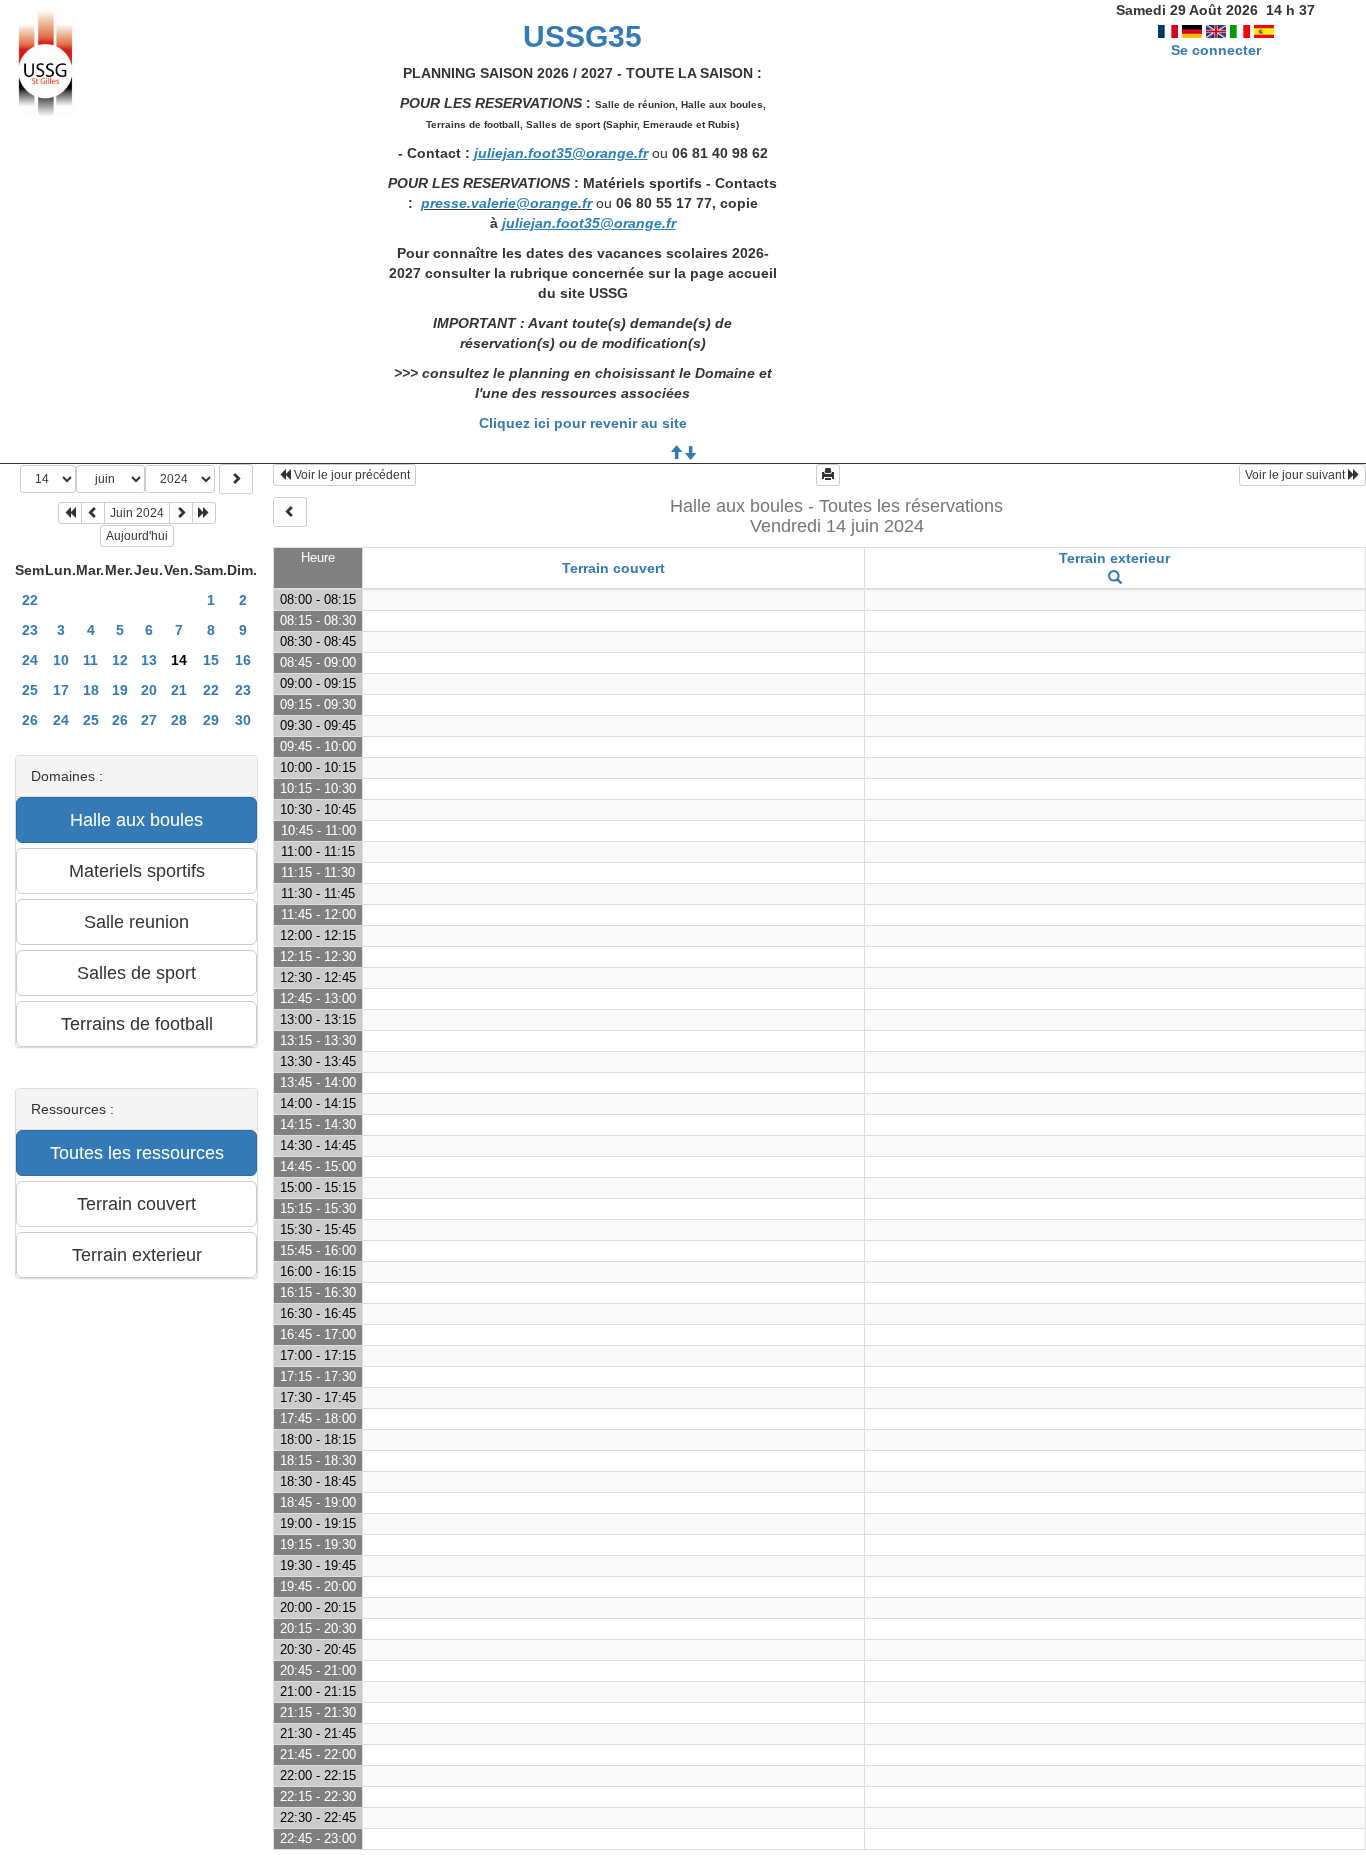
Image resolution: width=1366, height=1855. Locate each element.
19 (120, 690)
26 (30, 720)
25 (30, 690)
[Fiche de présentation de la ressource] (1115, 578)
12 (120, 660)
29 (211, 720)
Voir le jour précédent (350, 475)
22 (30, 600)
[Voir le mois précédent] (93, 513)
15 (211, 660)
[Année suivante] (204, 513)
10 (61, 660)
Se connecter (1216, 50)
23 (30, 630)
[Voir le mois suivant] (181, 513)
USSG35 (582, 36)
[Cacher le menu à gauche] (290, 512)
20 (149, 690)
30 (243, 720)
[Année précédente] (70, 513)
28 (179, 720)
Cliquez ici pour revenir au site (583, 423)
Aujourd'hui (137, 536)
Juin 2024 (137, 513)
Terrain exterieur (1114, 558)
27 (149, 720)
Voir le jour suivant (1296, 475)
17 (61, 690)
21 (179, 690)
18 (91, 690)
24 (30, 660)
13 (149, 660)
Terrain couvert (613, 568)
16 (243, 660)
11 (90, 660)
